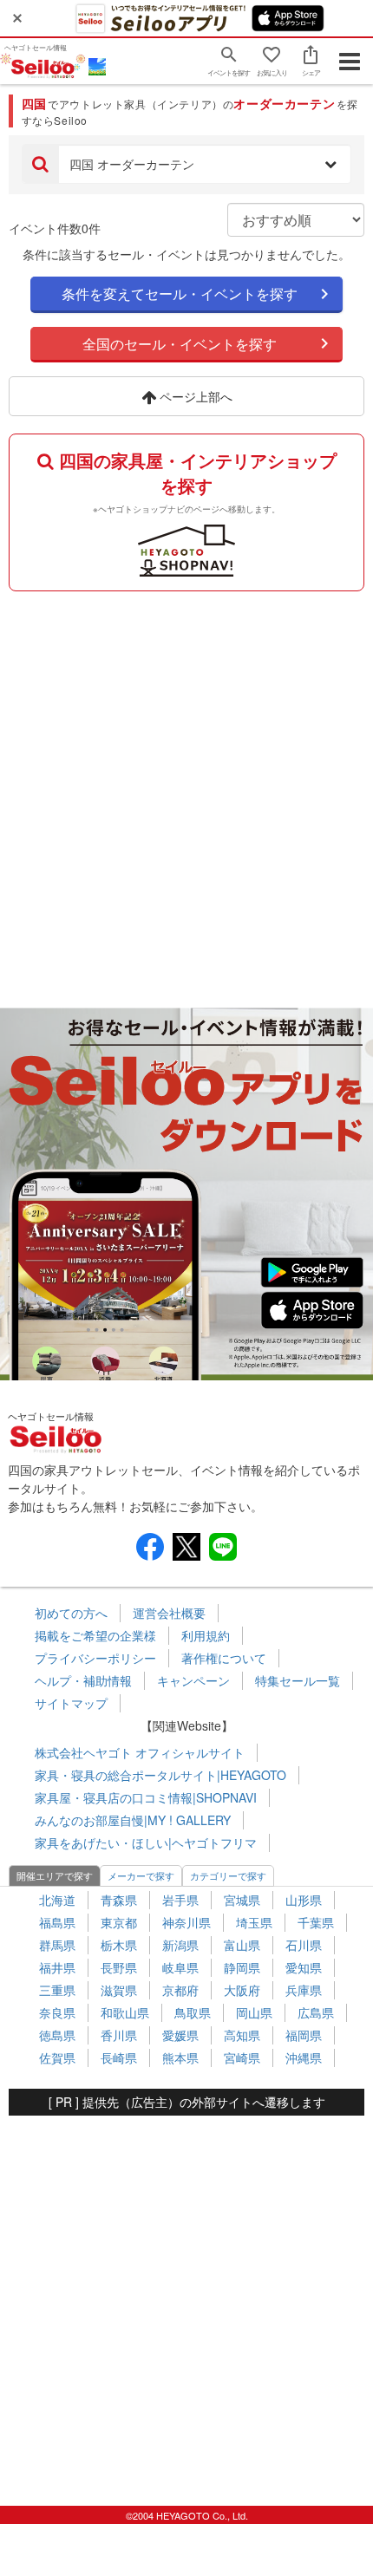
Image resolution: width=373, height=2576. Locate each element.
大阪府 (242, 1990)
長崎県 (119, 2058)
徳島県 (57, 2035)
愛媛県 (180, 2035)
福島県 (57, 1922)
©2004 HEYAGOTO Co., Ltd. (187, 2515)
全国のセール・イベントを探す (180, 344)
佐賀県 (57, 2058)
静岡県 (242, 1967)
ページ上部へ (194, 396)
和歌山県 (125, 2012)
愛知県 (304, 1967)
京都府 (180, 1990)
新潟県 (180, 1945)
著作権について (224, 1658)
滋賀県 (119, 1990)
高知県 (242, 2035)
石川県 (304, 1945)
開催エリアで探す (55, 1875)
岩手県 (180, 1900)
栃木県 (119, 1945)
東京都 (119, 1922)
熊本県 (180, 2058)
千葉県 (316, 1922)
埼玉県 (254, 1922)
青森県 (119, 1900)
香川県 (119, 2035)
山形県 (304, 1900)
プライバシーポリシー (95, 1658)
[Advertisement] (186, 795)
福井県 (57, 1967)
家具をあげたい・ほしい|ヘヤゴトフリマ (146, 1842)
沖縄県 (304, 2058)
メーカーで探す (141, 1875)
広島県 (316, 2012)
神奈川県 (186, 1922)
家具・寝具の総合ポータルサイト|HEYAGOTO (160, 1775)
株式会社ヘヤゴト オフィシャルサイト (140, 1752)
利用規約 (206, 1635)
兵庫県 (304, 1990)
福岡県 (304, 2035)
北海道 (57, 1900)
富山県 (242, 1945)
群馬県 (57, 1945)
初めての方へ (71, 1613)
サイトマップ (71, 1703)
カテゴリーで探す (228, 1875)
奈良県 (57, 2012)
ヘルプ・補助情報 (83, 1680)
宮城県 (242, 1900)
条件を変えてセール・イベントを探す (180, 293)
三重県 (57, 1990)
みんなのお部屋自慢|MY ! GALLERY (133, 1820)
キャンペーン (193, 1680)
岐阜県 (180, 1967)
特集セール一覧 (298, 1680)
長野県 (119, 1967)
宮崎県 (242, 2058)
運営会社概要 (169, 1613)
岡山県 (254, 2012)
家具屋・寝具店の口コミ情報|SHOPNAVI (146, 1797)
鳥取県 (193, 2012)
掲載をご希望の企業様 (95, 1635)
